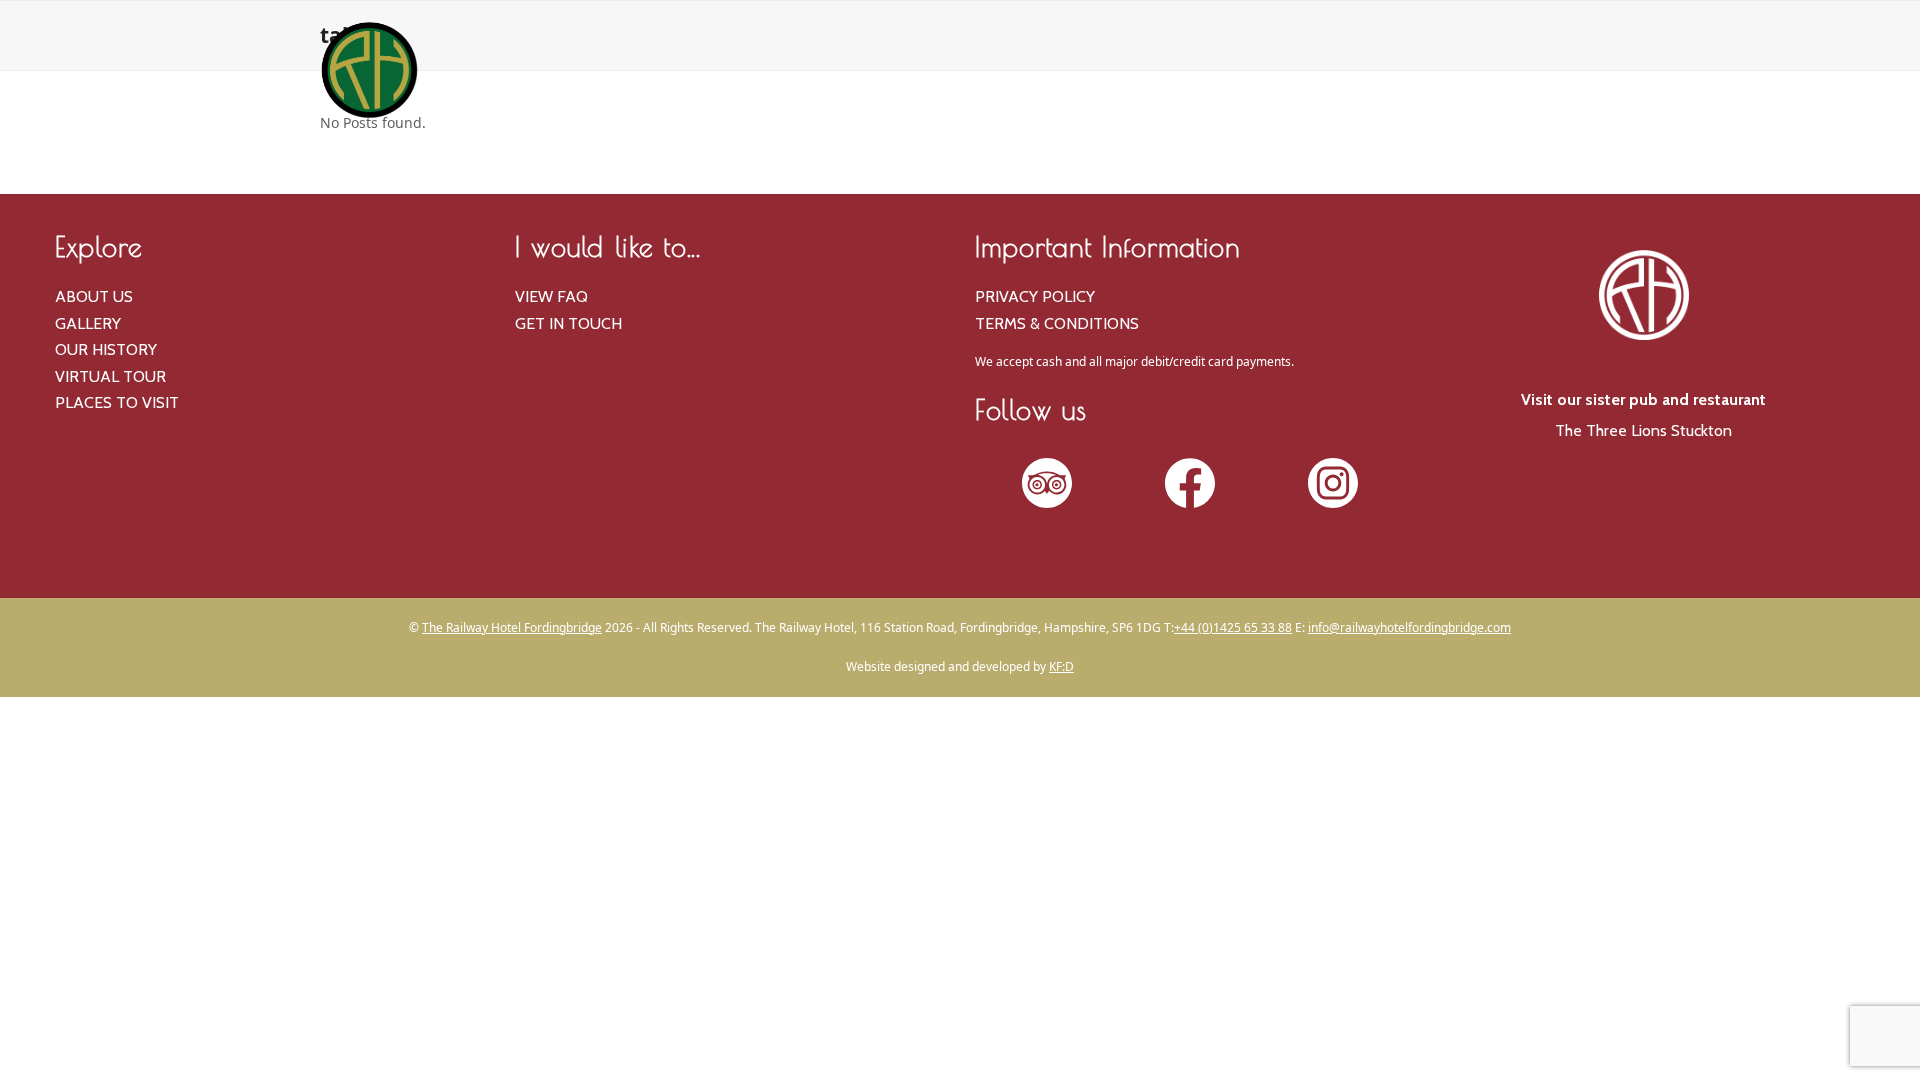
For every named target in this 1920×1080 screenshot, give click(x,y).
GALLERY (88, 323)
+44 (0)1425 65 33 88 (1233, 627)
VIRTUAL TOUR (110, 376)
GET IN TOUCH (568, 323)
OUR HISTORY (106, 349)
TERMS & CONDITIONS (1057, 323)
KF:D (1061, 666)
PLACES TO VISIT (117, 402)
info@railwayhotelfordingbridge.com (1409, 627)
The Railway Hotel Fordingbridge (512, 627)
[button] (1540, 160)
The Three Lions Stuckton (1643, 430)
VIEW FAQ (551, 296)
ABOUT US (94, 296)
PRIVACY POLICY (1035, 296)
